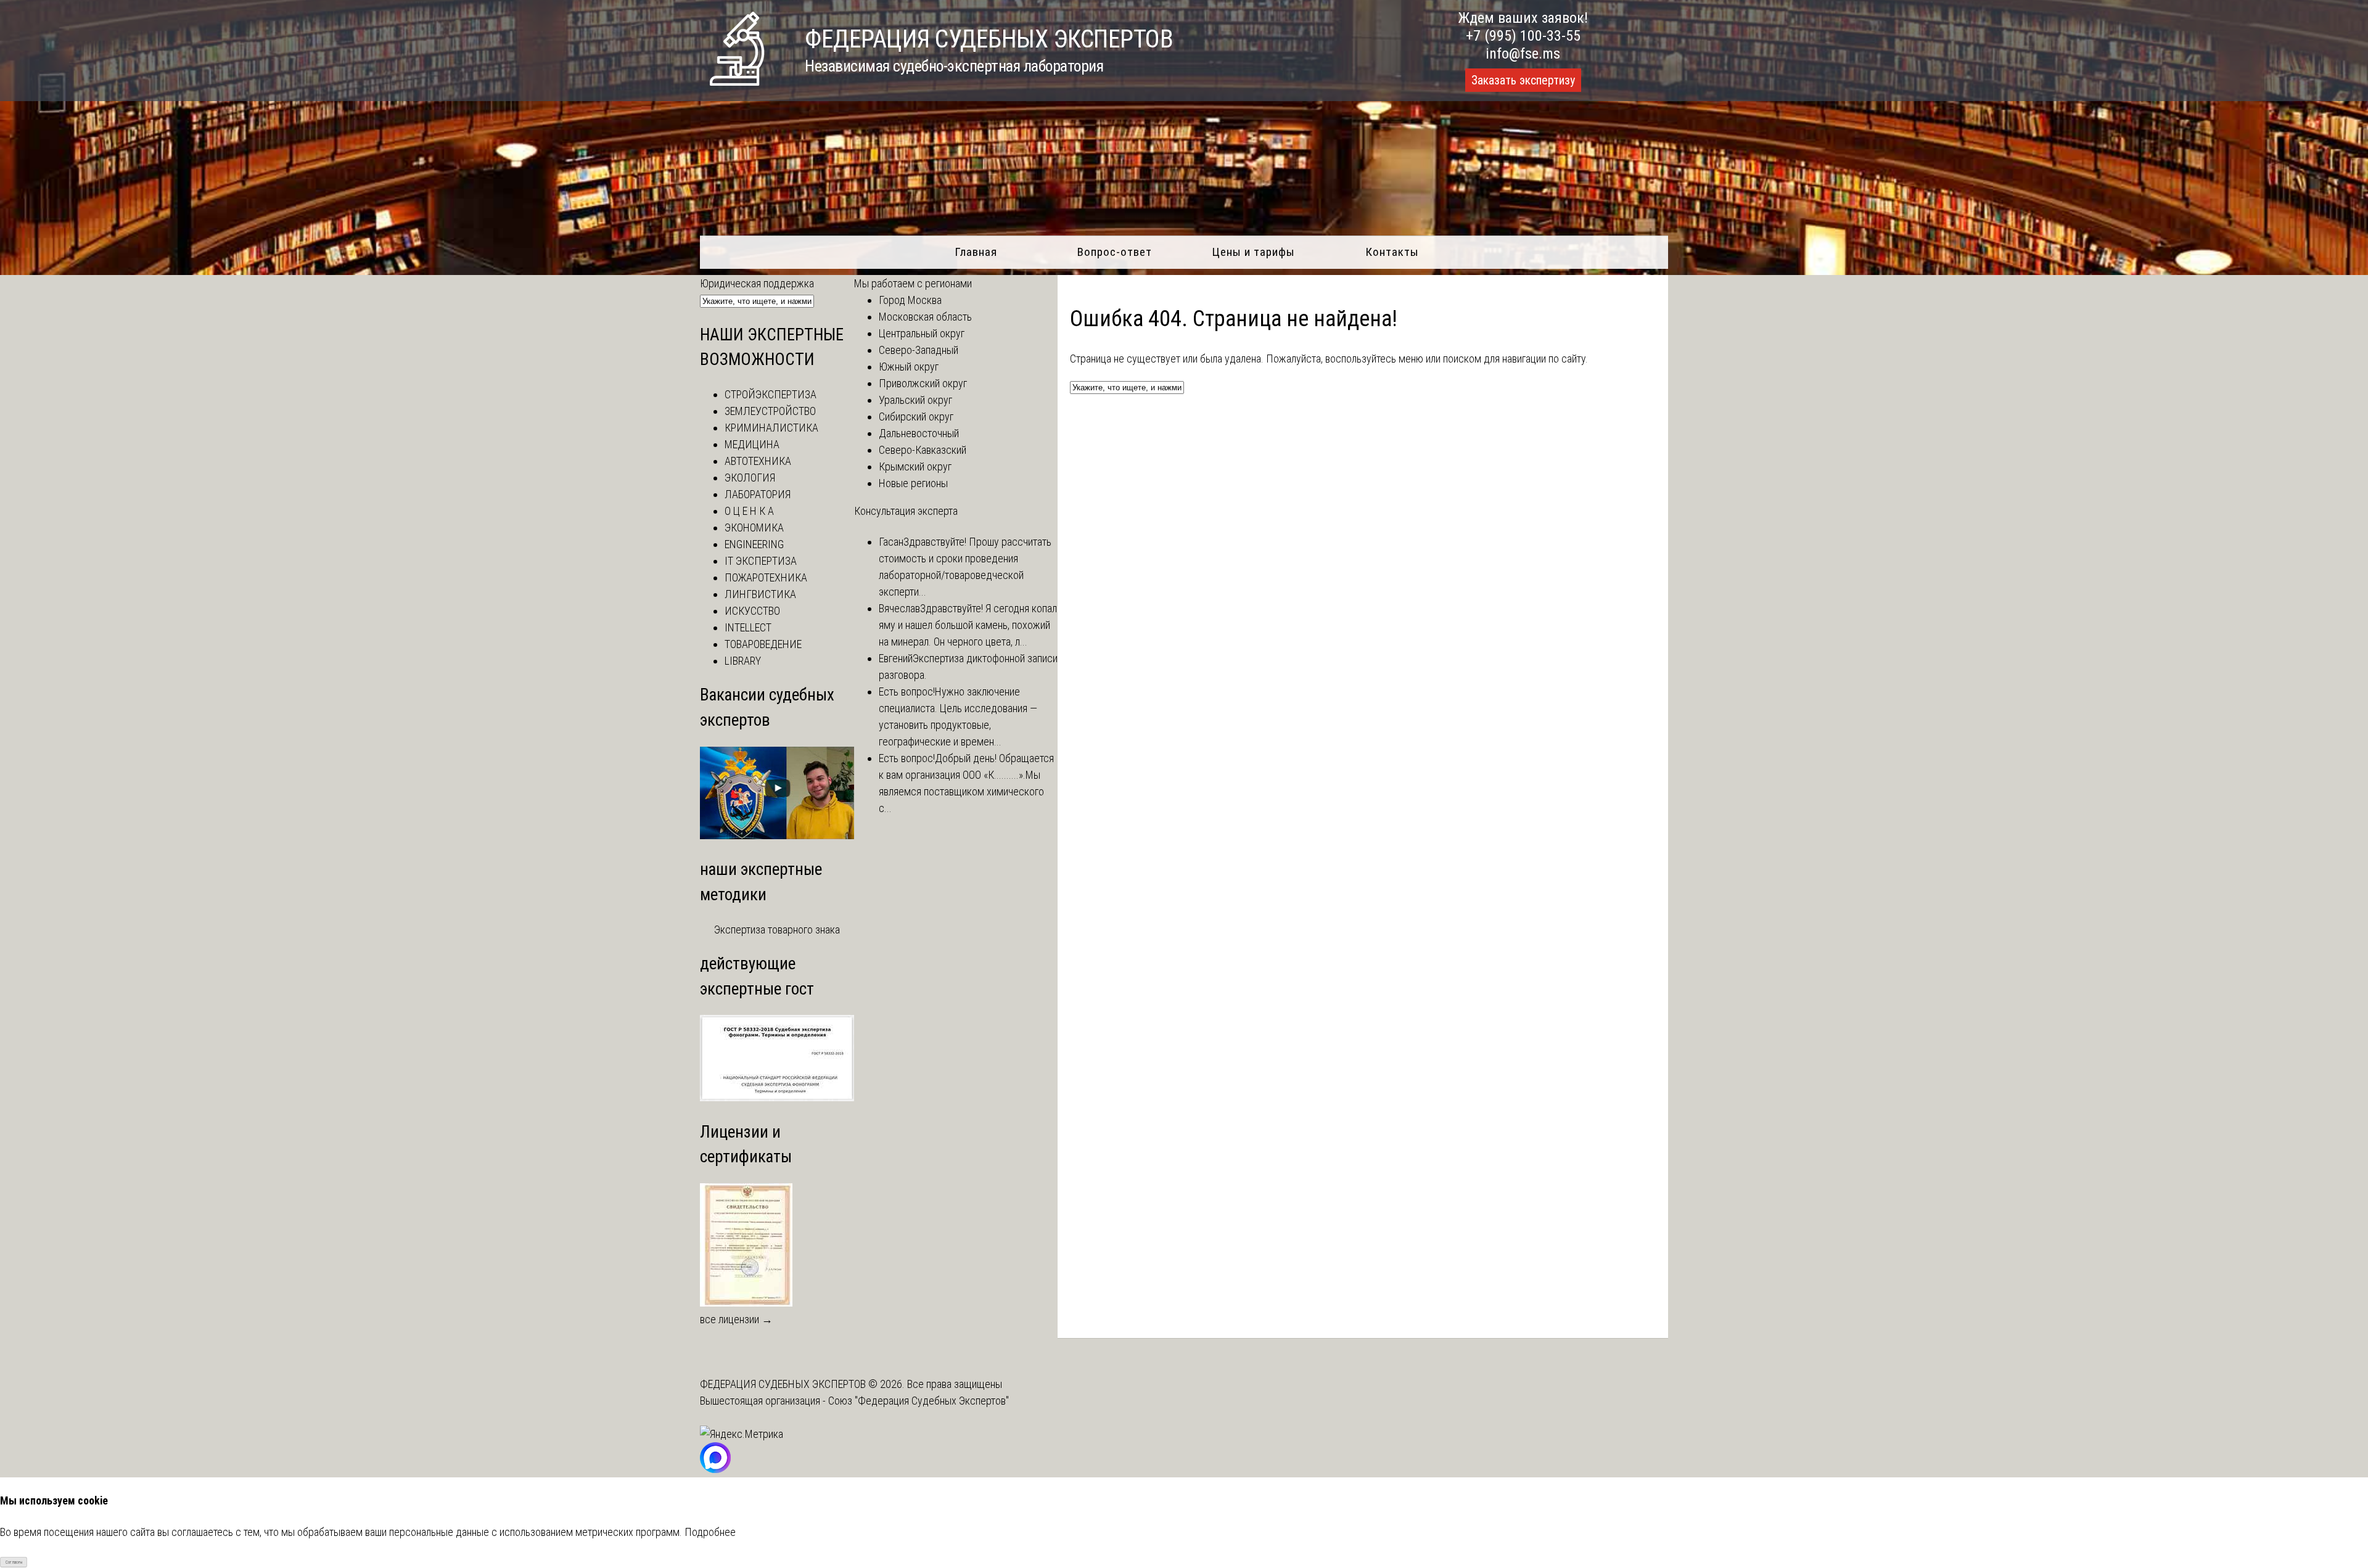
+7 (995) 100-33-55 (1523, 36)
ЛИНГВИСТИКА (760, 594)
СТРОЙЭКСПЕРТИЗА (771, 394)
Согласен (14, 1562)
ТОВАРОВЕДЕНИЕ (763, 644)
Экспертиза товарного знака (777, 930)
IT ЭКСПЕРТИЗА (761, 561)
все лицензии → (736, 1319)
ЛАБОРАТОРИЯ (758, 494)
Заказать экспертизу (1523, 80)
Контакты (1392, 252)
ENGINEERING (754, 544)
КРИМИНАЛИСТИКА (771, 428)
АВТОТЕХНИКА (758, 461)
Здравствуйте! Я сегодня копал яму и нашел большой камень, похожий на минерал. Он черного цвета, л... (968, 625)
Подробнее (710, 1532)
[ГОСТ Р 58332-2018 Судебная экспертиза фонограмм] (777, 1097)
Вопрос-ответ (1115, 252)
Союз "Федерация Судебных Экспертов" (919, 1401)
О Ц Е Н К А (749, 511)
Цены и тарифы (1253, 252)
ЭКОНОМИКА (754, 527)
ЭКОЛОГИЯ (750, 478)
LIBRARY (743, 661)
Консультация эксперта (906, 511)
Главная (976, 252)
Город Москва (910, 300)
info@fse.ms (1523, 54)
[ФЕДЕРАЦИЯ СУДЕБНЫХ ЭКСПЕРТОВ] (737, 82)
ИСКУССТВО (752, 611)
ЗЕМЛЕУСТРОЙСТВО (770, 411)
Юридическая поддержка (757, 283)
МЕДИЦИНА (752, 444)
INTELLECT (748, 627)
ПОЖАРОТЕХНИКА (766, 577)
